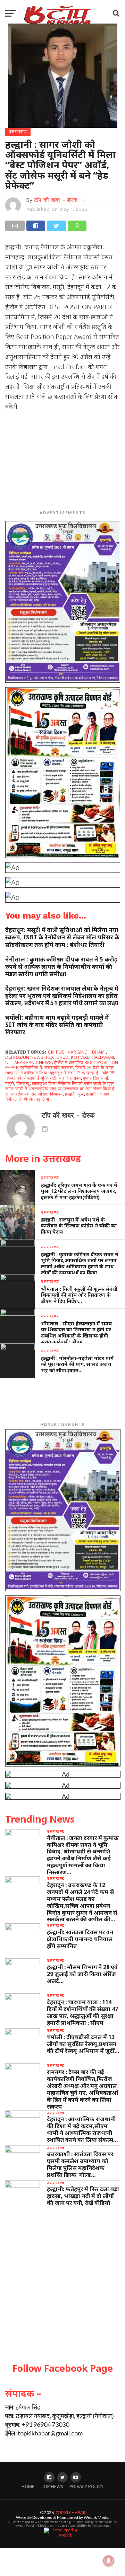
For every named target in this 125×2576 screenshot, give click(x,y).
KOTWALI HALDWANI (92, 1057)
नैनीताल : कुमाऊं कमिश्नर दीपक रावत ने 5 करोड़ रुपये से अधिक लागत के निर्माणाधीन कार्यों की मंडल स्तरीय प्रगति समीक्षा (61, 967)
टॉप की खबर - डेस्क (56, 200)
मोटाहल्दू (23, 1084)
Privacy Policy (86, 2486)
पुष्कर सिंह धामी (95, 1078)
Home (28, 2486)
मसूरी (10, 1084)
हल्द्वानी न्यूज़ (74, 1094)
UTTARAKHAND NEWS (28, 1062)
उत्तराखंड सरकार (59, 1068)
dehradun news (24, 1057)
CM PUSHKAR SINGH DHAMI (77, 1052)
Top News (52, 2486)
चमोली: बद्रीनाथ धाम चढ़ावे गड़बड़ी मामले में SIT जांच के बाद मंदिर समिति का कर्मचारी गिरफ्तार (57, 1025)
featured (57, 1057)
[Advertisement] (62, 462)
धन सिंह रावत (70, 1078)
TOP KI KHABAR (70, 2512)
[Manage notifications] (109, 2561)
